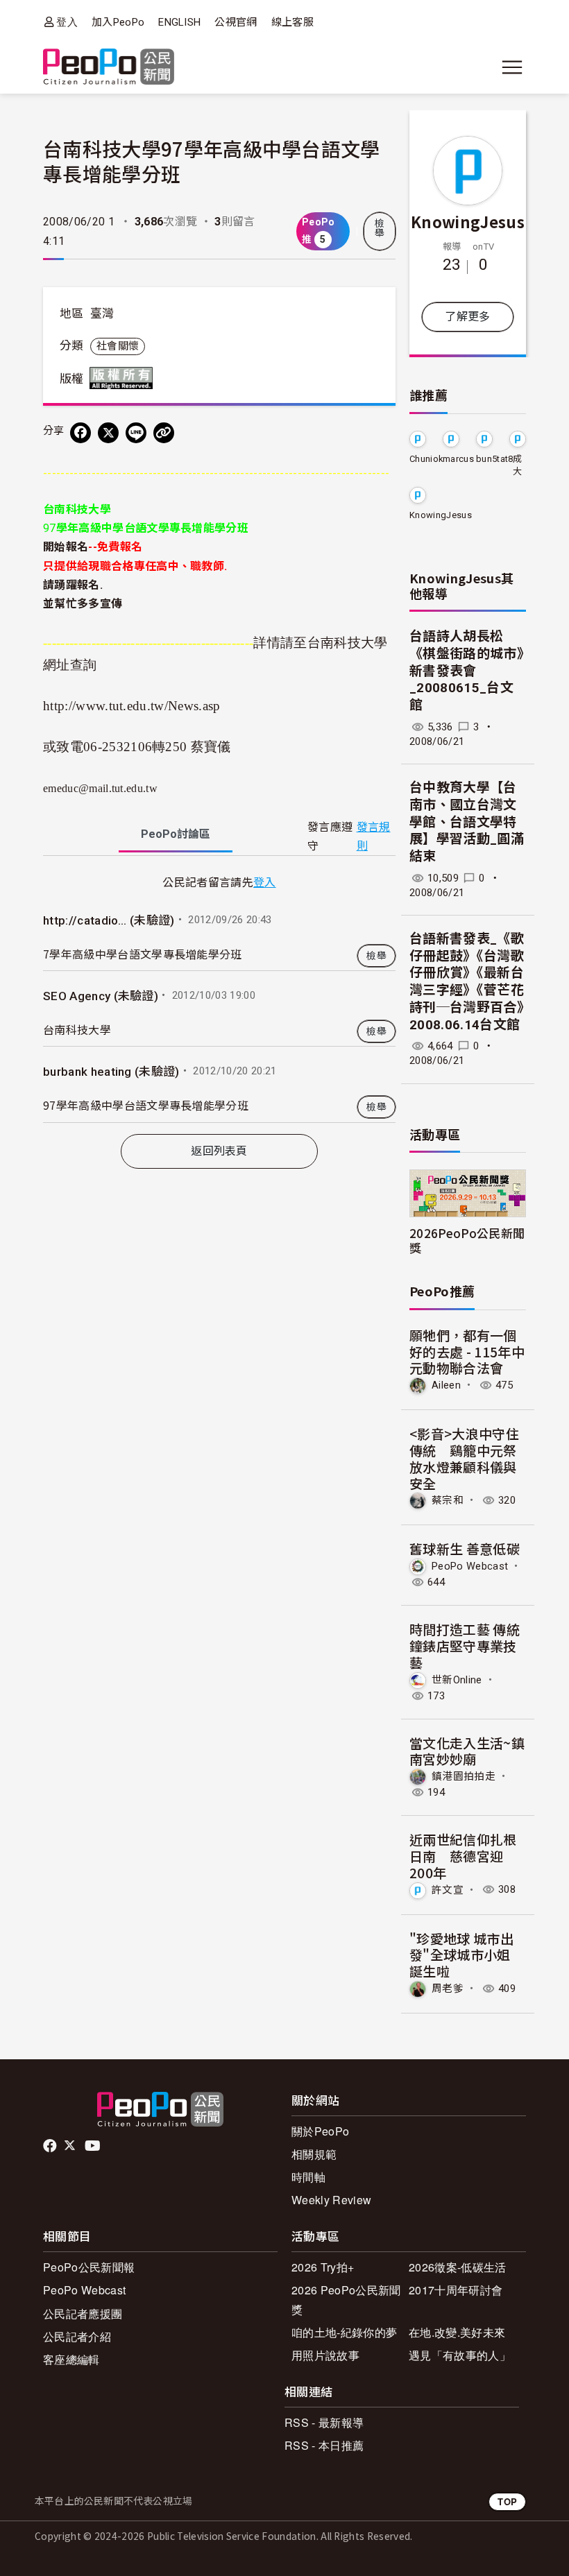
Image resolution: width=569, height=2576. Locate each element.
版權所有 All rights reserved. (124, 378)
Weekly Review (331, 2200)
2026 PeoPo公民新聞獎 (346, 2299)
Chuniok (426, 459)
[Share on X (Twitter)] (108, 433)
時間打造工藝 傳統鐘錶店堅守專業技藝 (465, 1646)
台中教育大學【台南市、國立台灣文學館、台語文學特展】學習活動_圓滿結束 (467, 822)
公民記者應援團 (83, 2313)
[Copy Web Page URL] (164, 433)
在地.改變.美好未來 (457, 2332)
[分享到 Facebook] (80, 433)
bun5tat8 (495, 459)
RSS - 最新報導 (324, 2422)
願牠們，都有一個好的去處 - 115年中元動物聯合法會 (467, 1351)
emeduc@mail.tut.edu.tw (100, 788)
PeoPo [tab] (176, 834)
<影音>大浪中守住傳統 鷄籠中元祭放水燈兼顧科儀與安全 (464, 1458)
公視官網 (236, 22)
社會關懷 (118, 346)
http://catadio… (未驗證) (109, 920)
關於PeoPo (320, 2131)
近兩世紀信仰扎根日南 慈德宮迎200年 (463, 1856)
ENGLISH (179, 22)
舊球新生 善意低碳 (465, 1548)
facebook (51, 2146)
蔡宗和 (448, 1500)
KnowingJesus (468, 221)
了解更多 (467, 317)
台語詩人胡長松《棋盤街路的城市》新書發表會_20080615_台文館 (467, 671)
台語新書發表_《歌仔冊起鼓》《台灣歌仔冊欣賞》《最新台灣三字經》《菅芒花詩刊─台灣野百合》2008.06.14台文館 (467, 981)
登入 (67, 22)
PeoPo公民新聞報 (89, 2267)
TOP (507, 2501)
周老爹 (448, 1989)
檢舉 (380, 228)
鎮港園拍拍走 (464, 1776)
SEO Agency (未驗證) (101, 996)
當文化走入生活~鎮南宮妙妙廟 (467, 1751)
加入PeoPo (118, 22)
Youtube (94, 2146)
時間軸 (308, 2177)
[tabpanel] (219, 997)
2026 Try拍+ (323, 2267)
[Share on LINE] (136, 433)
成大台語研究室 (517, 466)
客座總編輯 (71, 2359)
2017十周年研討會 (456, 2290)
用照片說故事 (325, 2355)
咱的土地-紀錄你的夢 (344, 2332)
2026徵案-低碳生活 (458, 2267)
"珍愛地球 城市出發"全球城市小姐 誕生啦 (461, 1955)
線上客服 (292, 22)
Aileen (446, 1385)
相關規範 (314, 2154)
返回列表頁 (219, 1151)
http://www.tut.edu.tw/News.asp (132, 706)
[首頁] (109, 68)
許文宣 (448, 1889)
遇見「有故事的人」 (460, 2355)
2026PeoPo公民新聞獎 (467, 1240)
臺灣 (102, 314)
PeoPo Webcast (470, 1566)
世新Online (457, 1679)
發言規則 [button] (374, 836)
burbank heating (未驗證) (111, 1072)
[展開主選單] (512, 67)
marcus (458, 459)
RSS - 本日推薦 (324, 2445)
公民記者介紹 (77, 2336)
